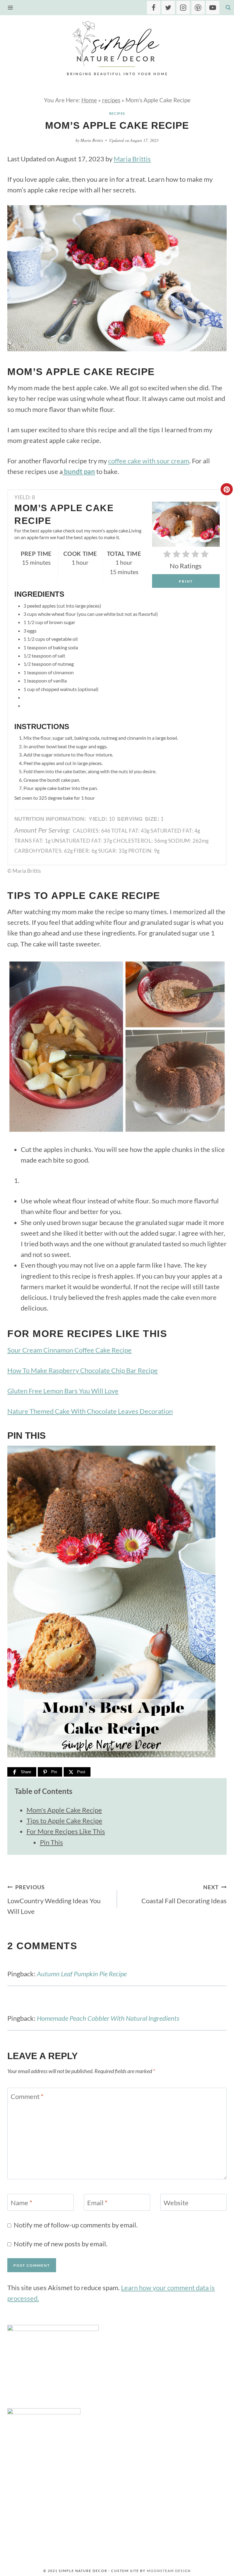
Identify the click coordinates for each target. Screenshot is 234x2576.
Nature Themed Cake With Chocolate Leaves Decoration (90, 1411)
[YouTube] (213, 8)
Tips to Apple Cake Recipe (64, 1821)
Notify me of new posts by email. (61, 2244)
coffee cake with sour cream (149, 461)
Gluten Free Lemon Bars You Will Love (63, 1391)
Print (186, 581)
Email (97, 2203)
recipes (111, 100)
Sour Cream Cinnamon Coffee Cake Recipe (69, 1350)
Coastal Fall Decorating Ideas (184, 1894)
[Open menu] (12, 7)
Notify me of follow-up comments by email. (76, 2225)
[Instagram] (183, 8)
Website (176, 2203)
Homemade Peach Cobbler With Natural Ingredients (108, 2018)
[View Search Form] (228, 8)
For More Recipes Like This (66, 1831)
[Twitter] (168, 8)
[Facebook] (154, 8)
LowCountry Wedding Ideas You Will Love (54, 1900)
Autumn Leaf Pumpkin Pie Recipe (82, 1974)
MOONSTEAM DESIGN (169, 2571)
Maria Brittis (92, 140)
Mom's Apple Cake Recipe (64, 1810)
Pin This (51, 1842)
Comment (27, 2096)
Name (21, 2203)
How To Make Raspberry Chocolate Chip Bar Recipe (83, 1370)
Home (89, 100)
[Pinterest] (198, 8)
